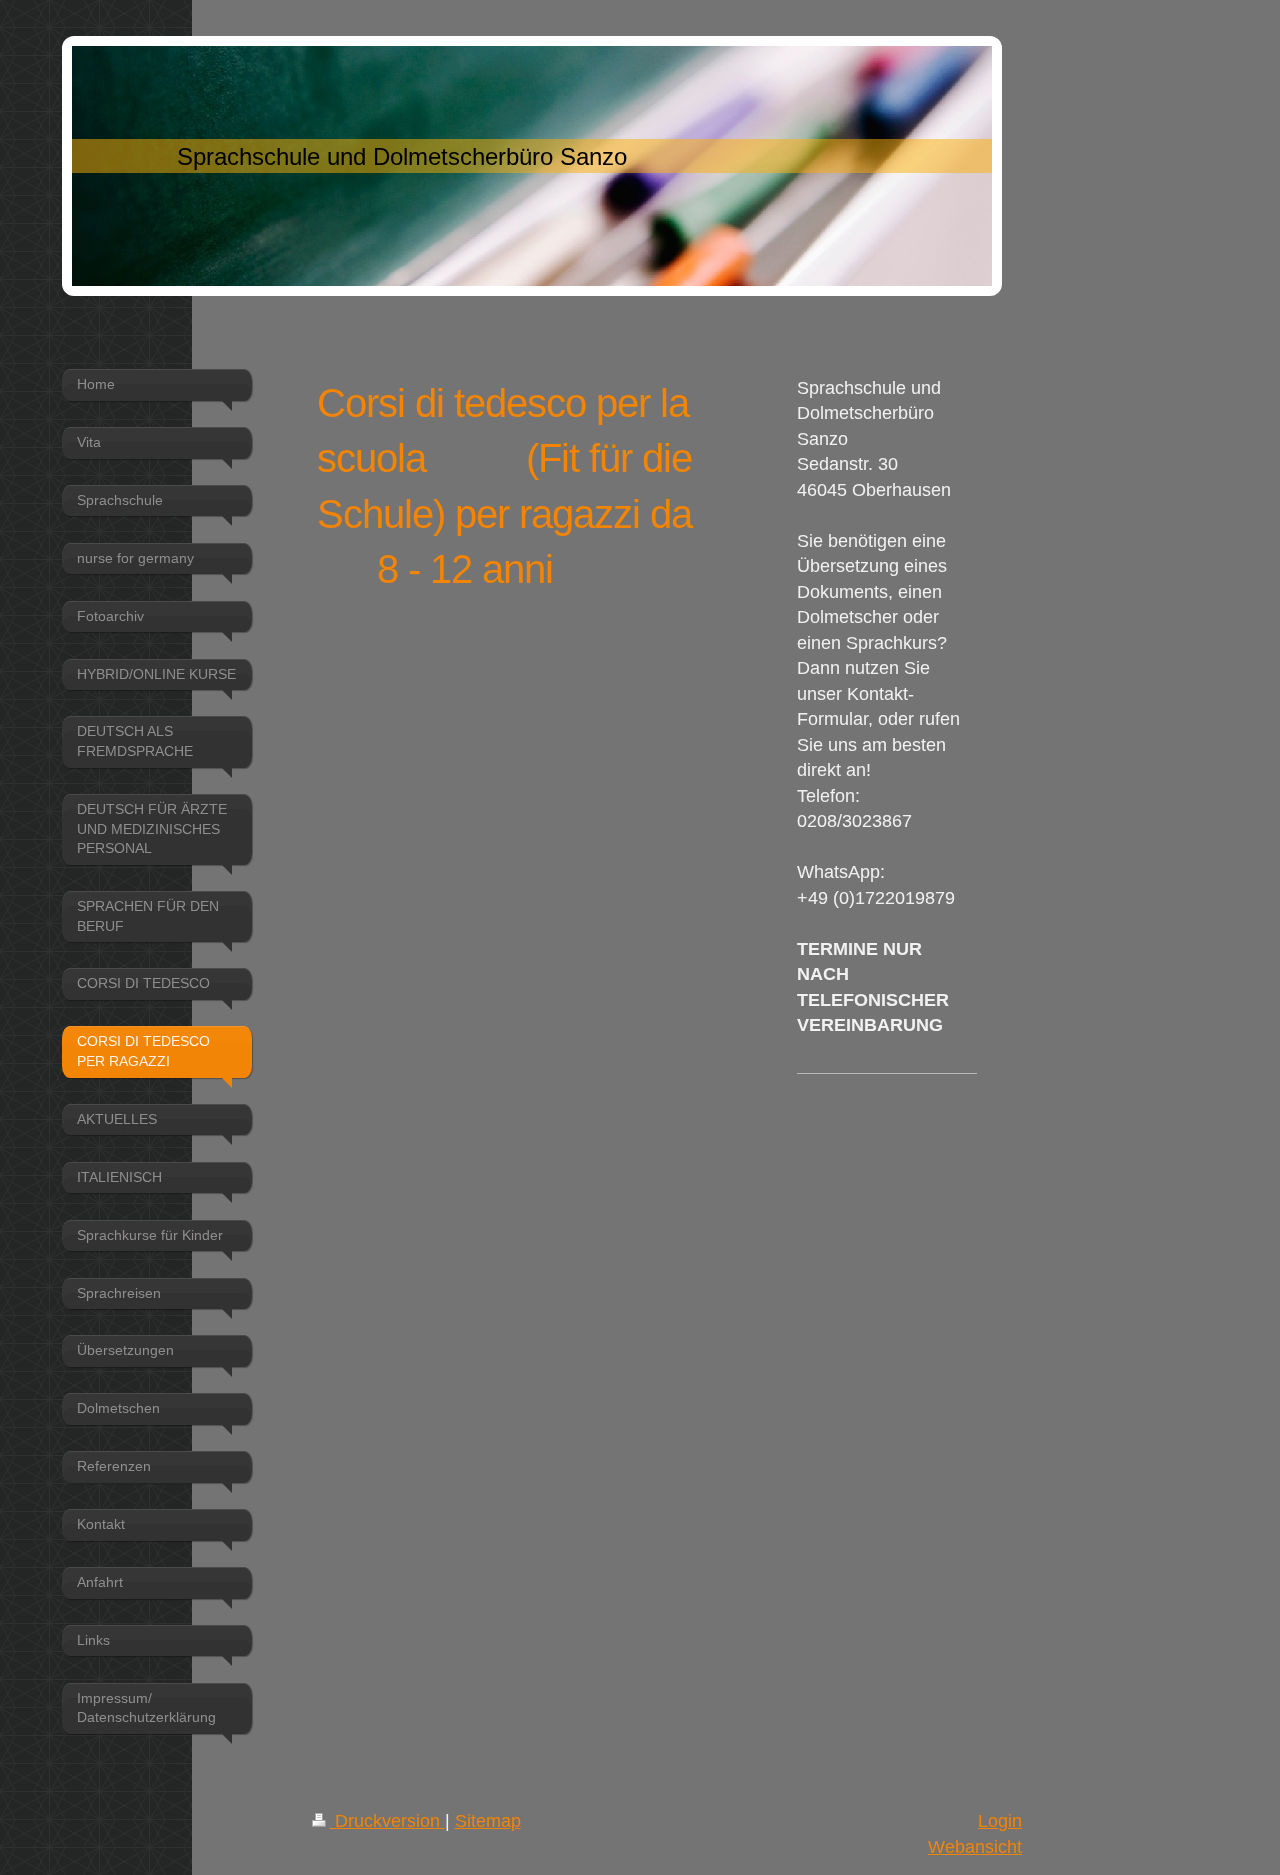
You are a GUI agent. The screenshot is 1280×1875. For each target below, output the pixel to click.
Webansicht (975, 1847)
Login (1000, 1821)
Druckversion (387, 1821)
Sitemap (488, 1821)
